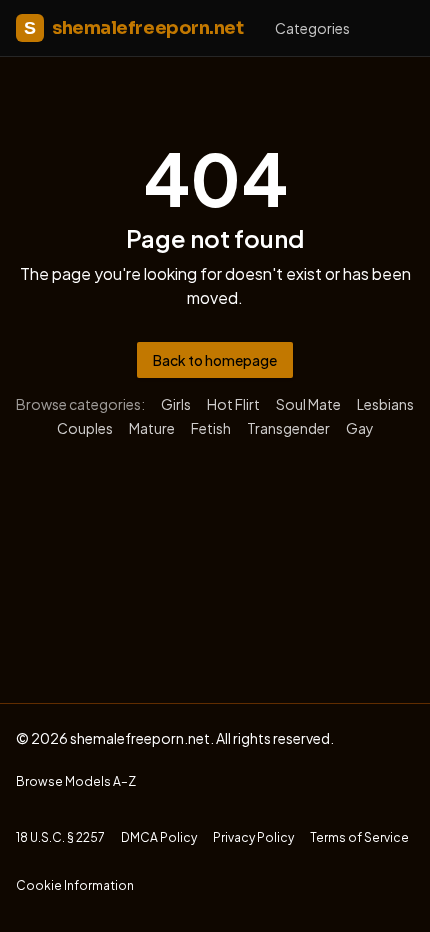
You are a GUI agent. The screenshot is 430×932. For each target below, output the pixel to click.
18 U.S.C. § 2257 (60, 837)
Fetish (211, 428)
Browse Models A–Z (76, 781)
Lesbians (385, 404)
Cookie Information (75, 885)
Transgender (288, 428)
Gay (360, 428)
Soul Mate (308, 404)
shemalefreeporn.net (133, 28)
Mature (152, 428)
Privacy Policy (253, 837)
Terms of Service (359, 837)
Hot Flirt (233, 404)
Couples (85, 428)
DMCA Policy (159, 837)
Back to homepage (215, 360)
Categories (312, 28)
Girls (176, 404)
